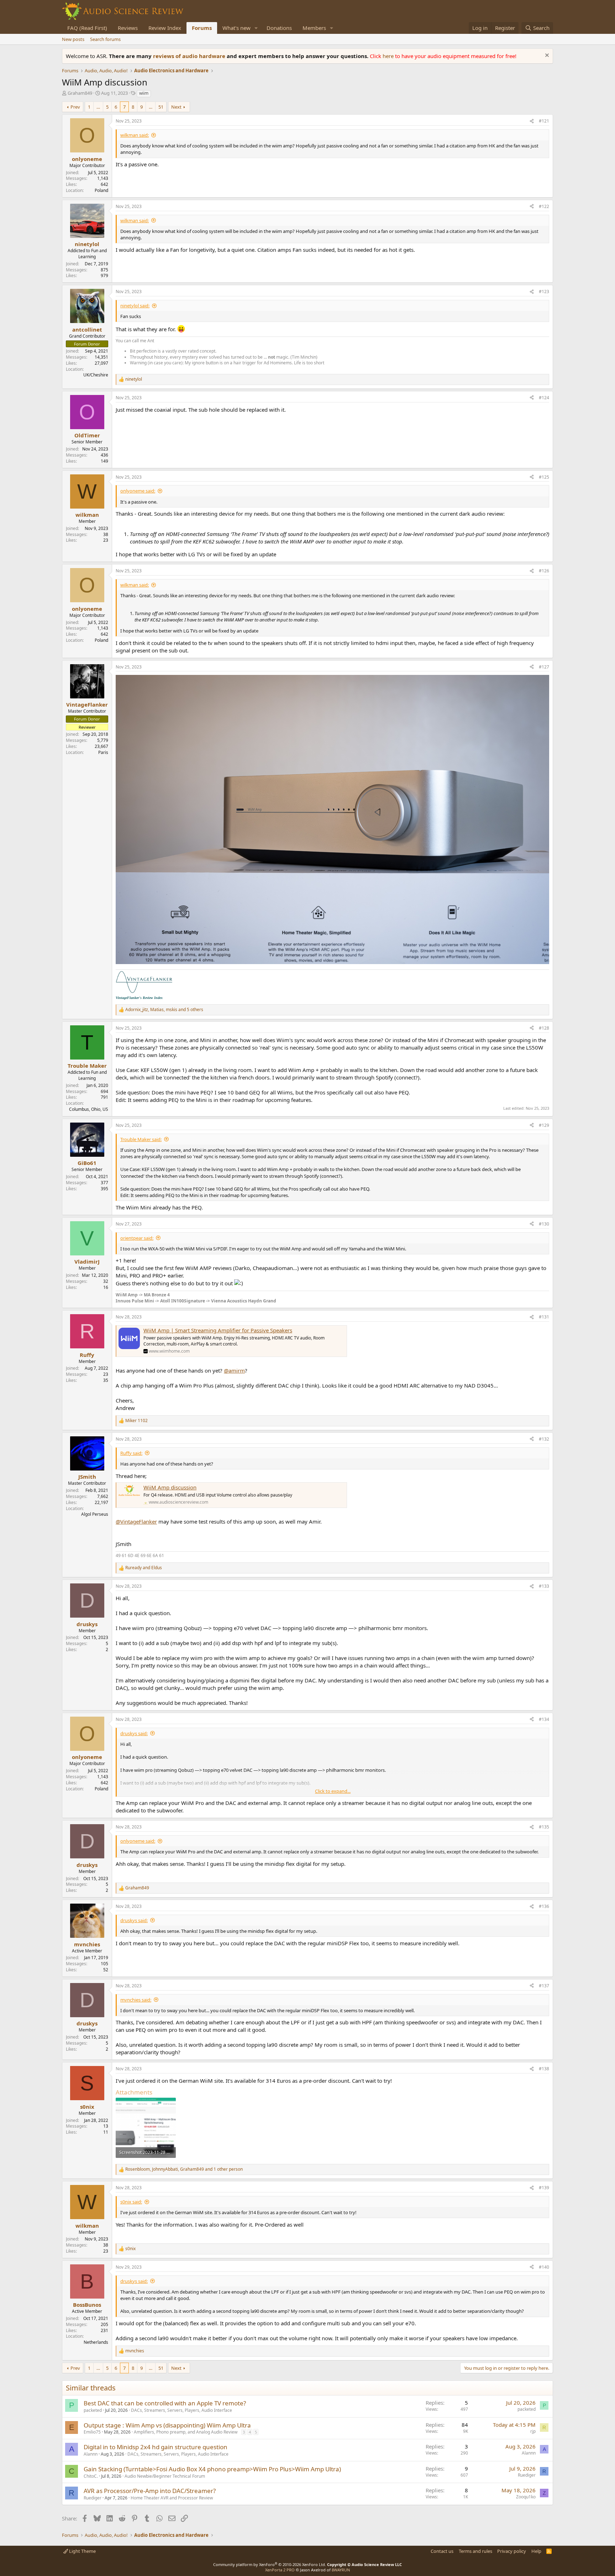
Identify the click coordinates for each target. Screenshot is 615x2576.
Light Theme (82, 2551)
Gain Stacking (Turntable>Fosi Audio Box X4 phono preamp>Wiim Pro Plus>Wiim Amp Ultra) (212, 2469)
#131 (544, 1317)
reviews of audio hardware (190, 56)
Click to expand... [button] (333, 1791)
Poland (101, 190)
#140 (544, 2267)
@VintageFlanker (136, 1521)
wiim (144, 93)
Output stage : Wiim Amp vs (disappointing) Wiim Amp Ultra (167, 2425)
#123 (544, 292)
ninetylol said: (135, 306)
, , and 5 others (164, 1010)
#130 (544, 1224)
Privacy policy (512, 2551)
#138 (544, 2069)
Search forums (105, 39)
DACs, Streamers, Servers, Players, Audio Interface (182, 2410)
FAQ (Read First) (87, 28)
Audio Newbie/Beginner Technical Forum (165, 2476)
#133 (544, 1586)
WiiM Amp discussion (170, 1487)
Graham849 (80, 93)
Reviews (128, 28)
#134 (544, 1719)
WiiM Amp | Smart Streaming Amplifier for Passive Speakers (218, 1330)
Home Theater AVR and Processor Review (172, 2498)
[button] (256, 28)
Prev (75, 107)
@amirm (234, 1370)
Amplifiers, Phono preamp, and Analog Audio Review (186, 2432)
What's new (236, 28)
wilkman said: (135, 135)
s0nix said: (131, 2202)
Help (536, 2551)
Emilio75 (92, 2432)
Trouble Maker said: (141, 1139)
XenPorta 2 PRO (280, 2570)
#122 (544, 206)
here (389, 56)
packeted (93, 2410)
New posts (73, 39)
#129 (544, 1125)
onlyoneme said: (138, 491)
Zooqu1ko (526, 2497)
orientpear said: (137, 1238)
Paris (103, 752)
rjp (533, 2431)
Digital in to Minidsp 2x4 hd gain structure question (156, 2447)
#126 (544, 571)
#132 (544, 1439)
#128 (544, 1028)
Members (314, 28)
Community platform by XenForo (270, 2564)
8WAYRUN (341, 2570)
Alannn (91, 2454)
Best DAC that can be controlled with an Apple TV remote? (165, 2403)
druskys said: (134, 1733)
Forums (202, 28)
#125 (544, 477)
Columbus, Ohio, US (89, 1109)
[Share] (532, 121)
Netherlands (96, 2342)
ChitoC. (91, 2476)
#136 (544, 1906)
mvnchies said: (136, 2000)
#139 (544, 2188)
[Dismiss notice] (546, 56)
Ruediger (527, 2475)
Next (176, 107)
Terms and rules (475, 2551)
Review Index (165, 28)
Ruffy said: (131, 1453)
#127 (544, 667)
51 (161, 107)
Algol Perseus (95, 1514)
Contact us (442, 2551)
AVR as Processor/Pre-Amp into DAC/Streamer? (150, 2491)
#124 (544, 398)
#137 (544, 1986)
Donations (279, 28)
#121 (544, 121)
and (144, 1568)
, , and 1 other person (184, 2169)
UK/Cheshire (96, 375)
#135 (544, 1827)
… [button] (98, 107)
